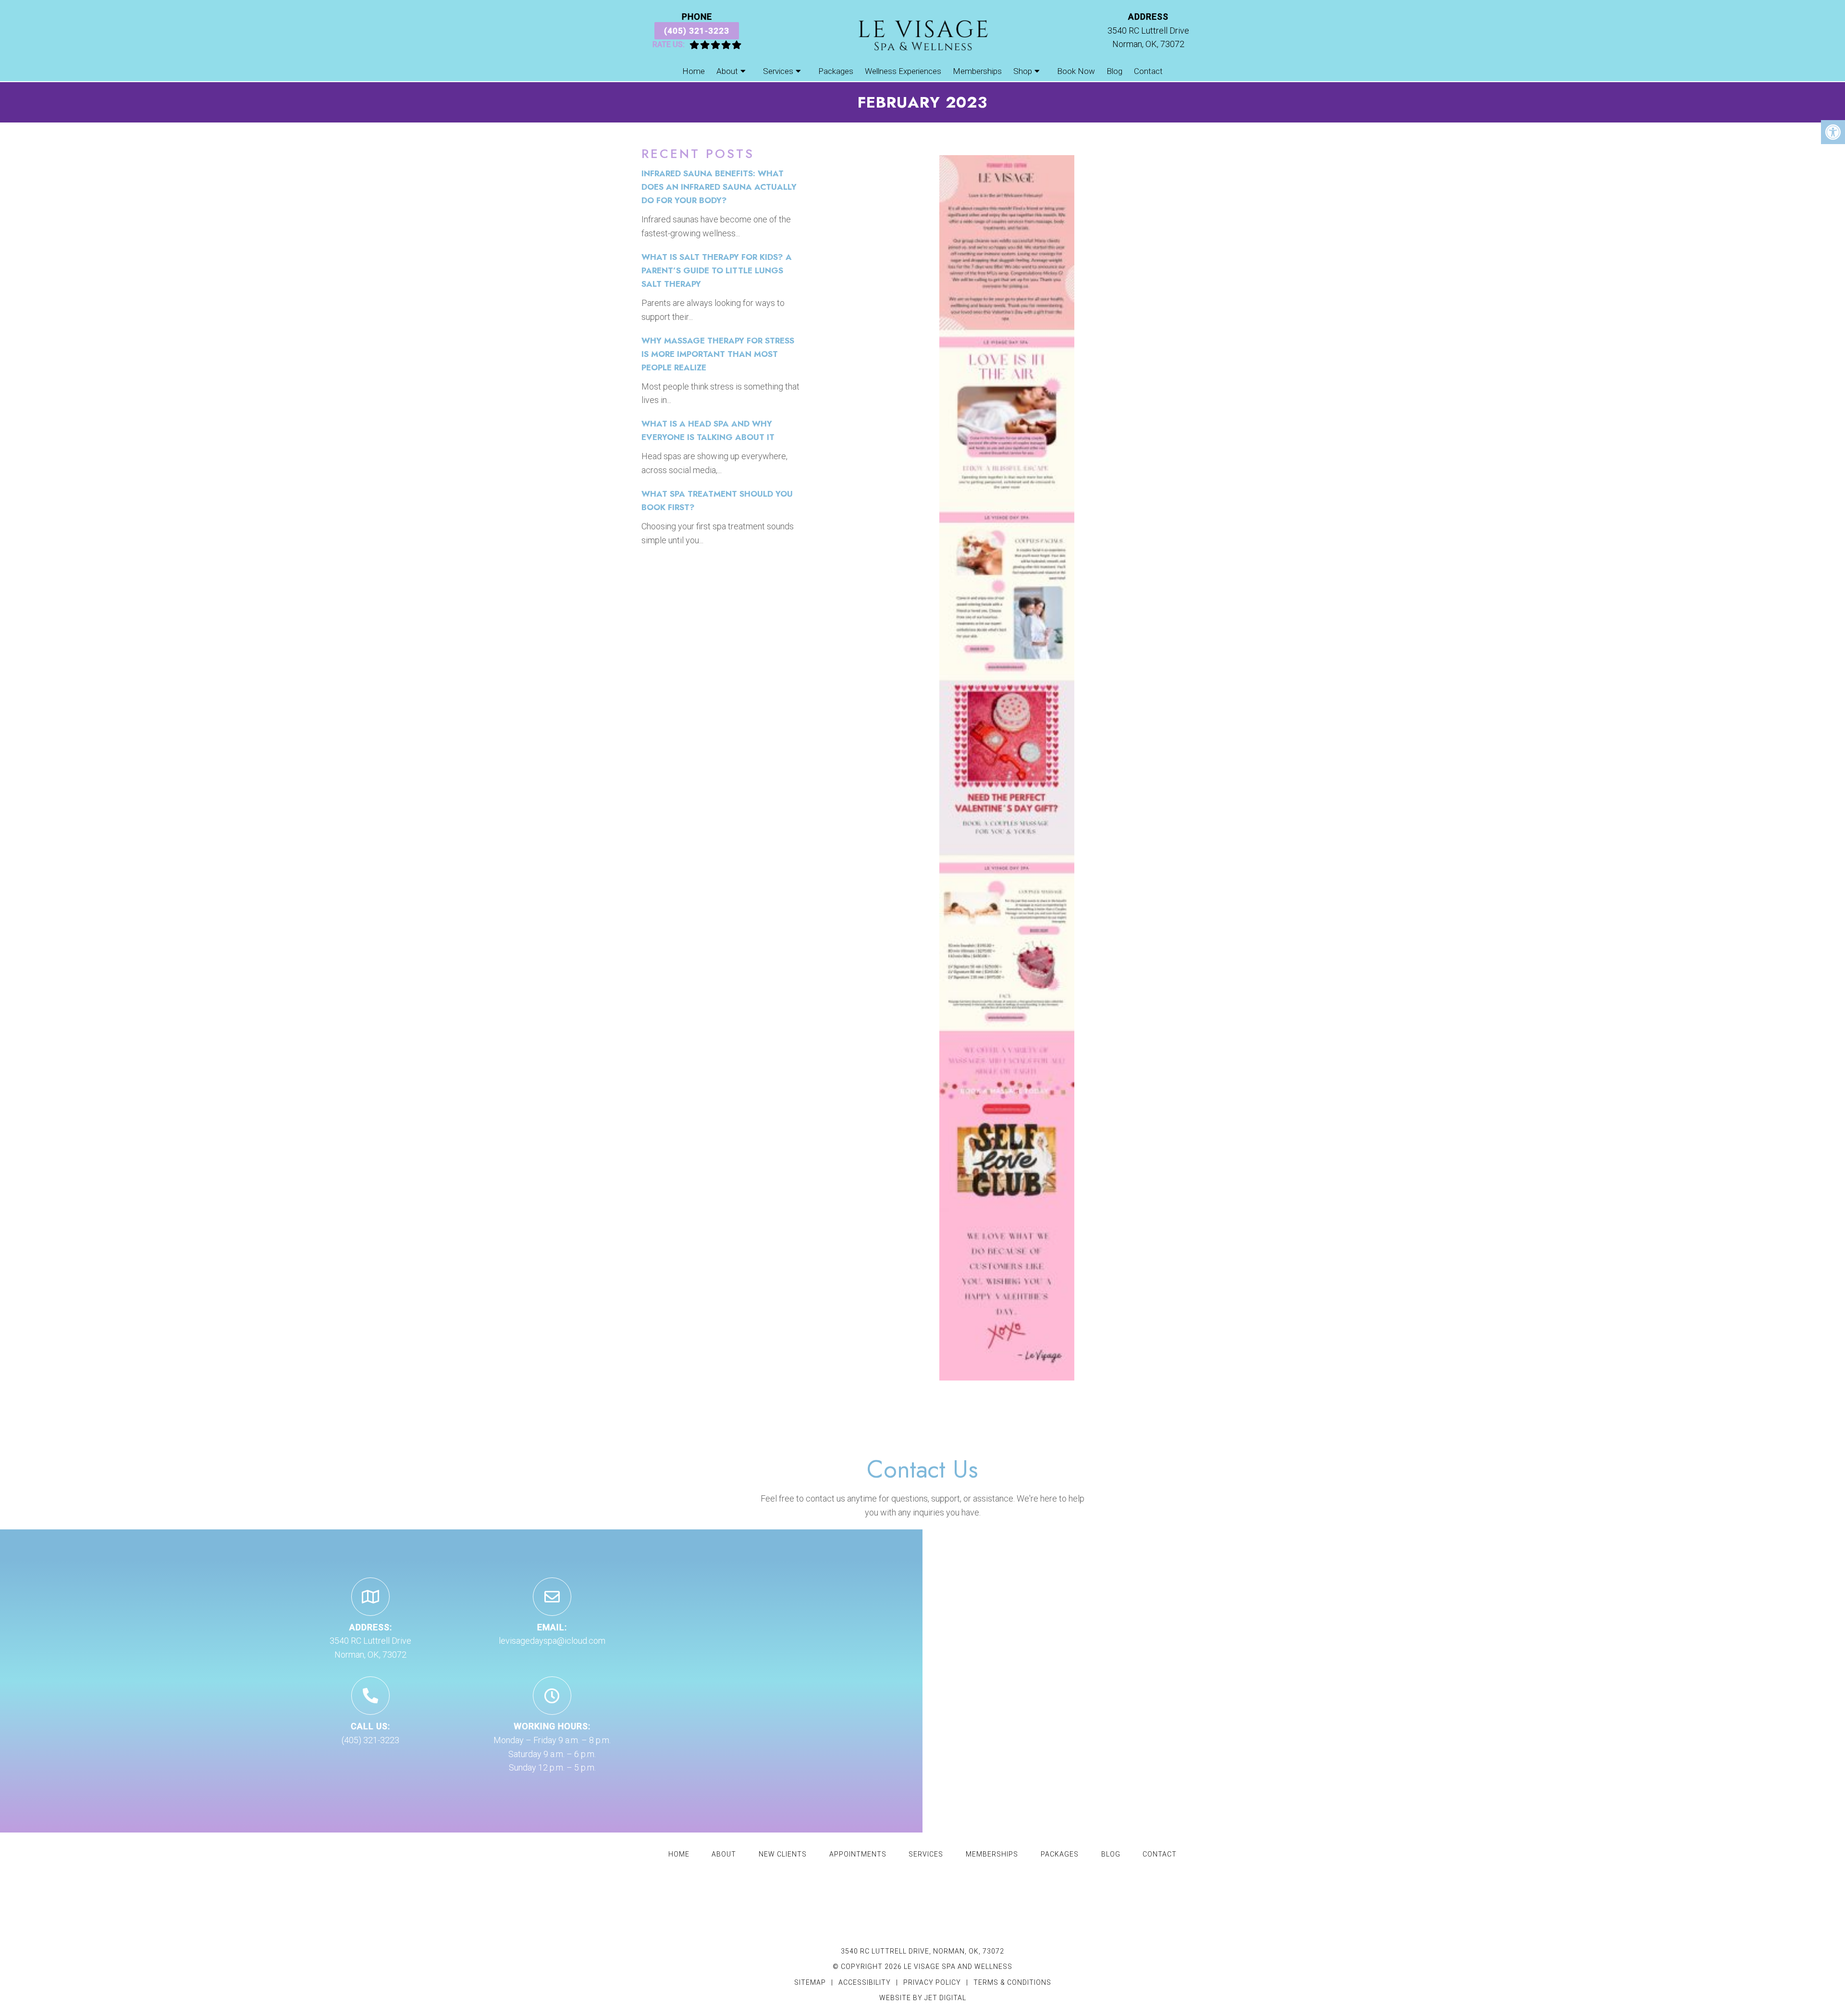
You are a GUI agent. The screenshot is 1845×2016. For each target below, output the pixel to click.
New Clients (783, 1854)
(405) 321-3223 (697, 31)
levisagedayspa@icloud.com (552, 1641)
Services (778, 71)
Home (694, 71)
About (727, 71)
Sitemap (810, 1982)
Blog (1114, 71)
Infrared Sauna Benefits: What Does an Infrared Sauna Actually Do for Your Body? (719, 187)
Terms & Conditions (1012, 1982)
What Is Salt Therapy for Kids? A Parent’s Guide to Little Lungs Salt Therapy (717, 270)
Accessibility (865, 1982)
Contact (1148, 71)
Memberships (977, 71)
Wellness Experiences (903, 71)
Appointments (858, 1854)
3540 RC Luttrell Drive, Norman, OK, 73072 (922, 1951)
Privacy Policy (933, 1982)
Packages (836, 71)
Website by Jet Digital (923, 1998)
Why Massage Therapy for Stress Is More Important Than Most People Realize (718, 354)
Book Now (1076, 71)
